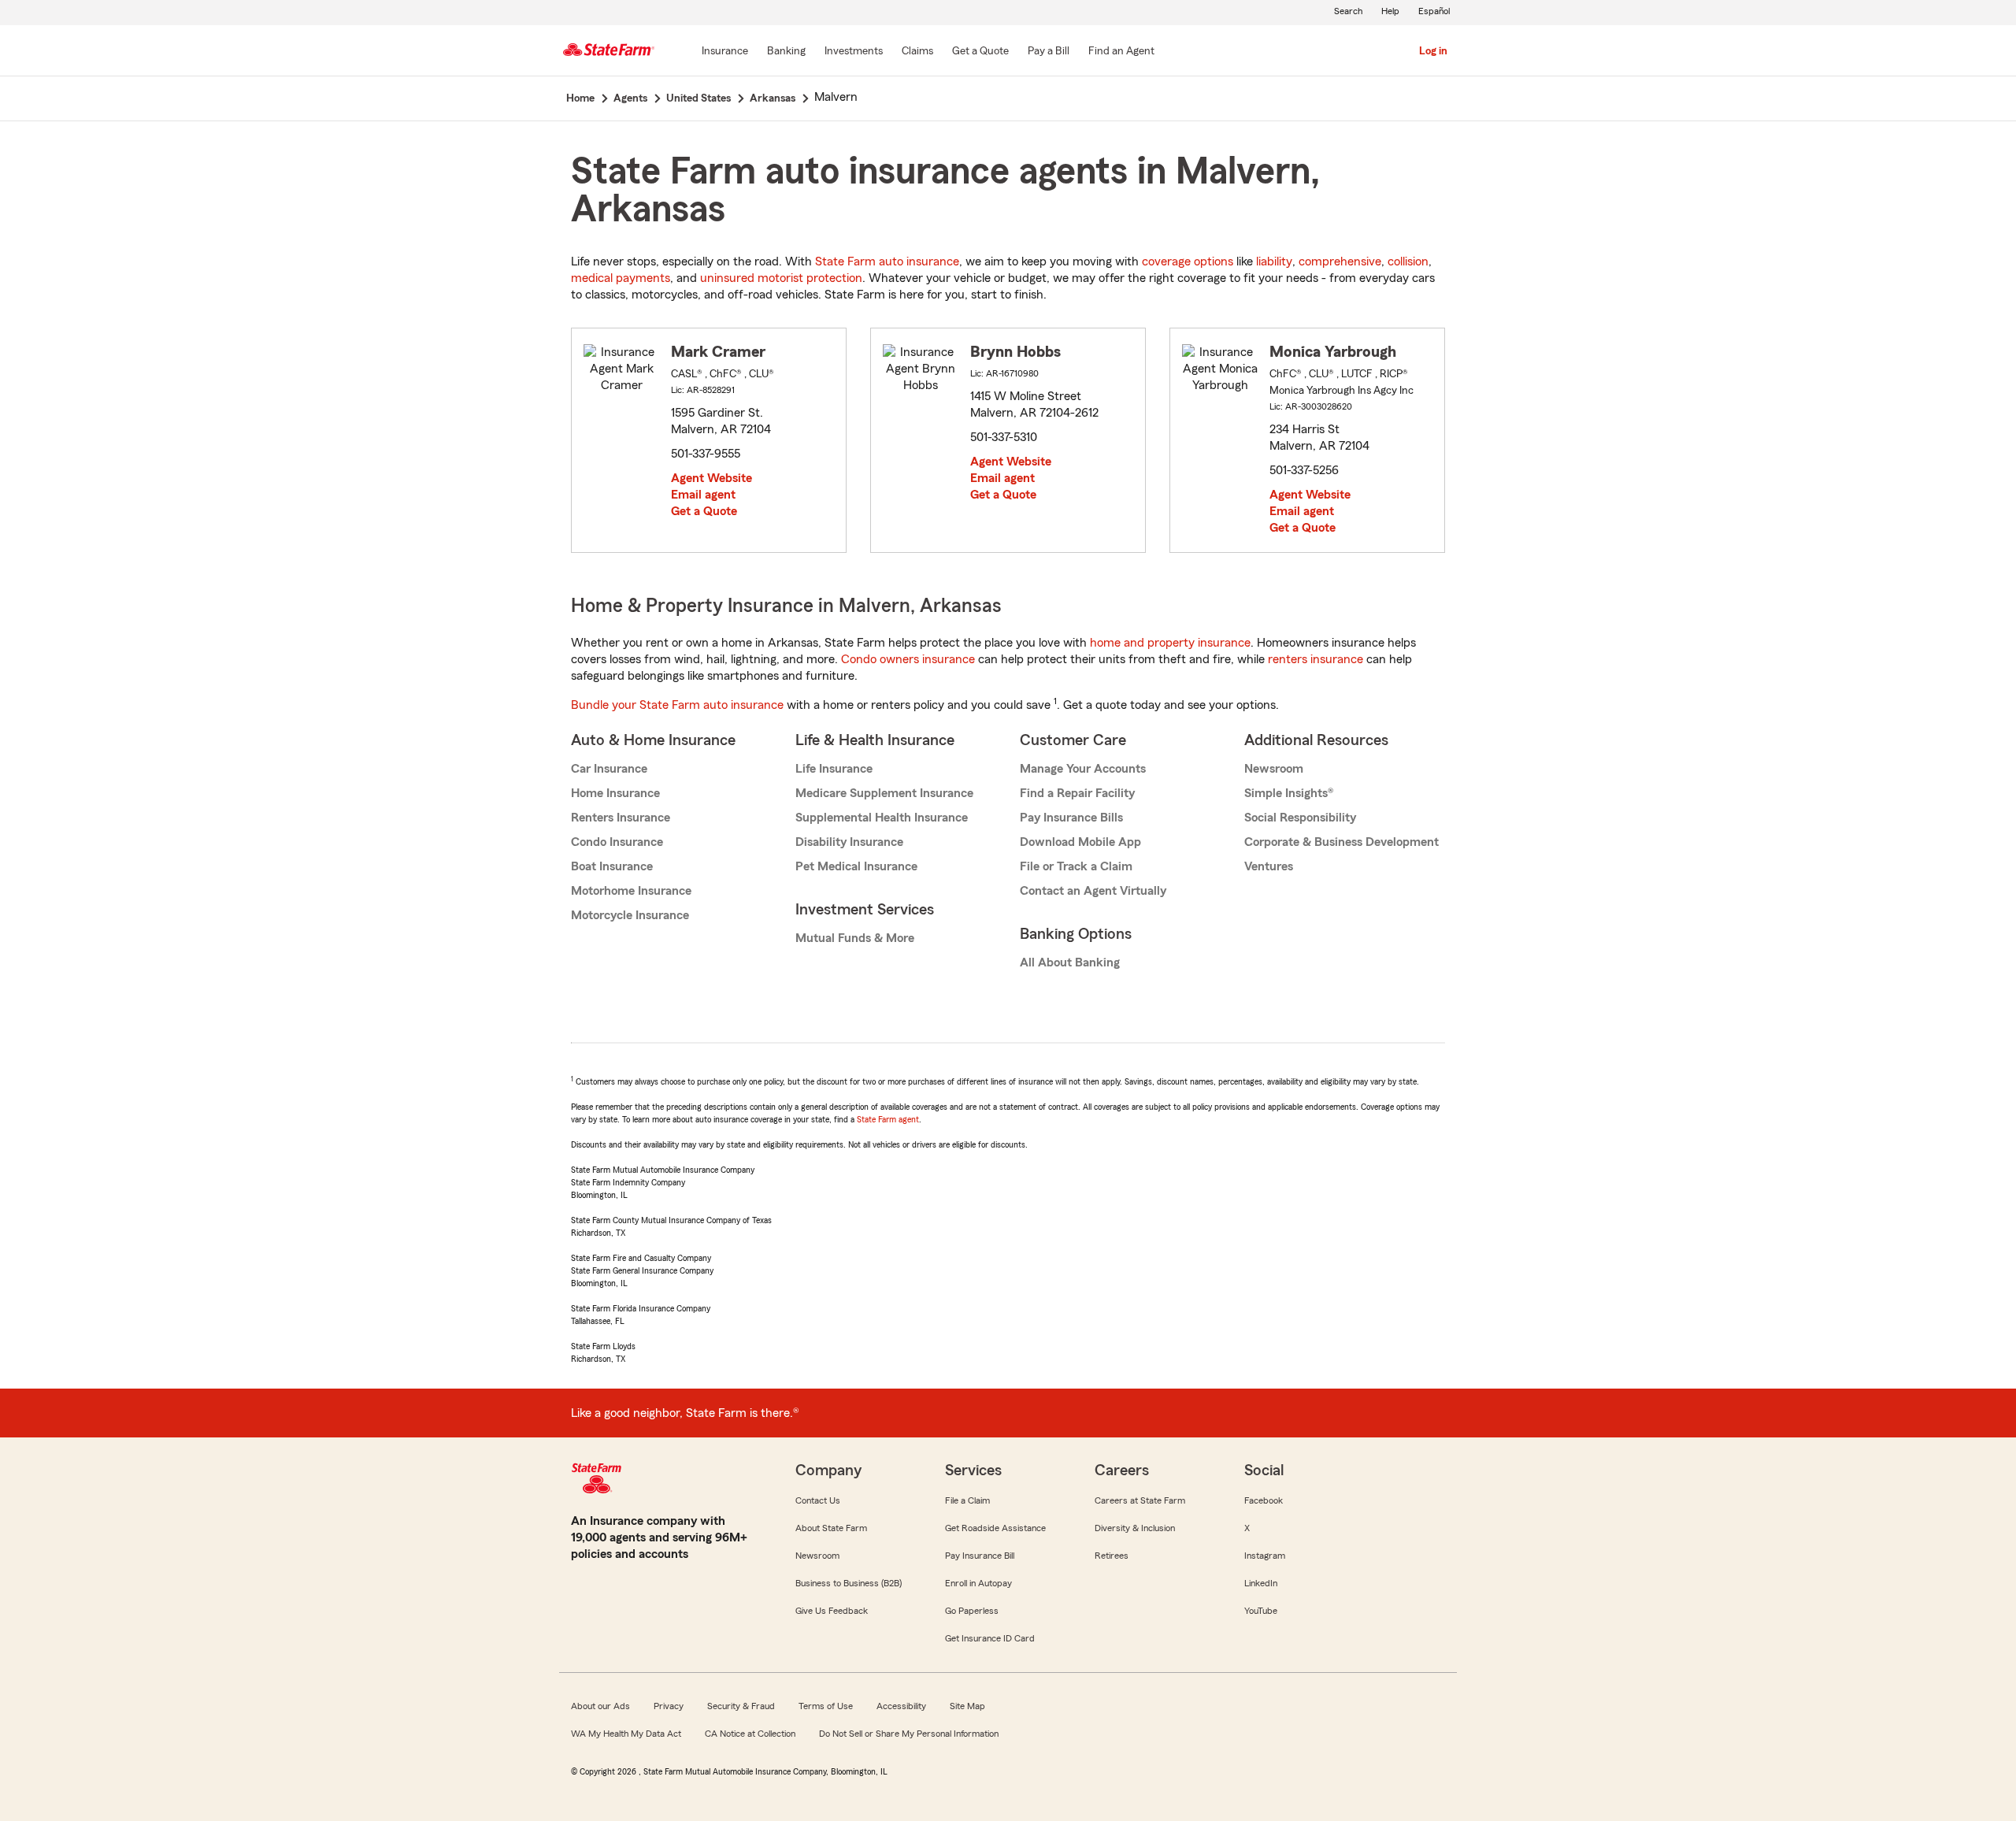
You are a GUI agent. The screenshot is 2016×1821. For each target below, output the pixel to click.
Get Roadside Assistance (995, 1528)
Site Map (967, 1706)
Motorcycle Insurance (630, 915)
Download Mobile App (1080, 842)
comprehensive (1340, 261)
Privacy (669, 1706)
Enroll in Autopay (978, 1583)
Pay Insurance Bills (1071, 818)
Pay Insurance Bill (980, 1556)
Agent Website (712, 478)
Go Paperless (972, 1611)
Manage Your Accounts (1083, 769)
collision (1408, 261)
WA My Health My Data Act (626, 1734)
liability (1274, 261)
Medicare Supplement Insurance (884, 793)
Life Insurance (834, 769)
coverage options (1188, 261)
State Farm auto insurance (887, 261)
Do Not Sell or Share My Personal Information (909, 1734)
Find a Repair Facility (1077, 793)
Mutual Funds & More (855, 938)
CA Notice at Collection (750, 1734)
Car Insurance (609, 769)
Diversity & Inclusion (1135, 1528)
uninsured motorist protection (781, 278)
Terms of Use (826, 1706)
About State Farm (831, 1528)
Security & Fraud (741, 1706)
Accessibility (901, 1706)
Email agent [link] (703, 495)
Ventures (1269, 866)
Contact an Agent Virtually (1093, 891)
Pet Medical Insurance (856, 866)
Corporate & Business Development (1342, 842)
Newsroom (1274, 769)
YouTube (1261, 1611)
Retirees (1112, 1556)
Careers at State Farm (1140, 1500)
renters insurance (1316, 659)
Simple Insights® (1289, 793)
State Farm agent (888, 1119)
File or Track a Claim (1076, 866)
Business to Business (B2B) (849, 1583)
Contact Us (818, 1500)
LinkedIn (1261, 1583)
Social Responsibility (1300, 818)
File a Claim (967, 1500)
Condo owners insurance (908, 659)
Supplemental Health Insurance (882, 818)
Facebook (1264, 1500)
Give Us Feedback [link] (832, 1611)
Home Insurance (615, 793)
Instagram (1265, 1556)
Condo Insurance (617, 842)
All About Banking (1070, 962)
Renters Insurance (621, 818)
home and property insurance (1170, 643)
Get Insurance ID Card (990, 1638)
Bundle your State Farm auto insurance (677, 705)
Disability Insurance (849, 842)
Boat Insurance (612, 866)
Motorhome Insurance (631, 891)
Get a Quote (704, 511)
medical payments (621, 278)
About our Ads (600, 1706)
